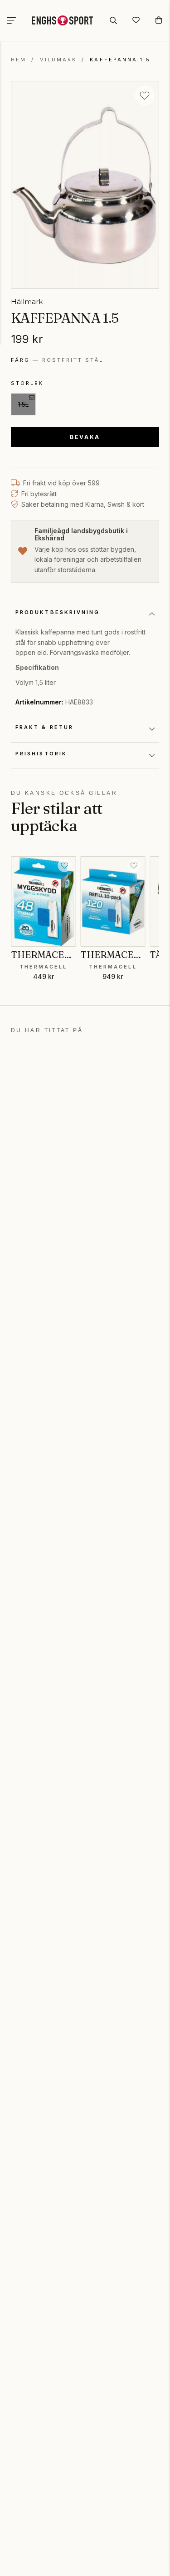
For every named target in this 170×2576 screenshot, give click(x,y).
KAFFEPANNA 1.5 (120, 60)
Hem (19, 60)
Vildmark (58, 60)
